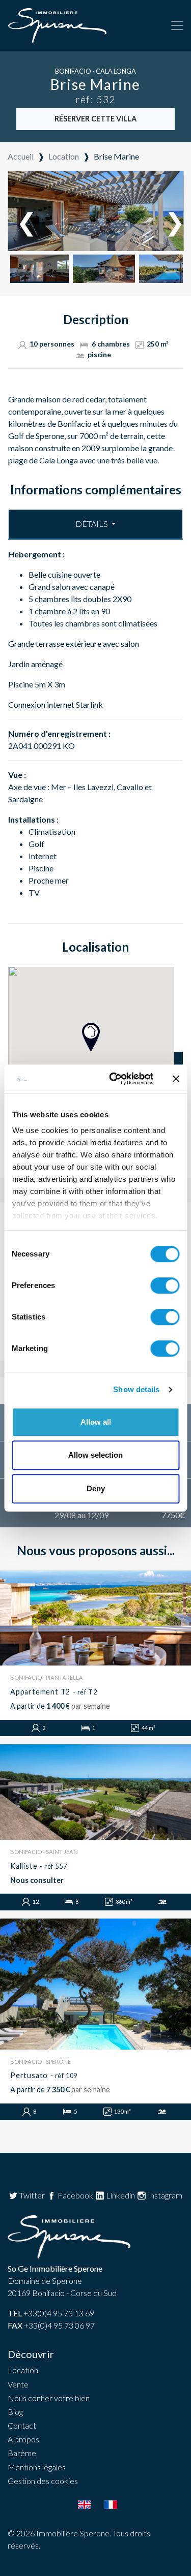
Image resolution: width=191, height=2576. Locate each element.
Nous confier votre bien (49, 2398)
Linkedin (120, 2195)
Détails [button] (92, 524)
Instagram (164, 2195)
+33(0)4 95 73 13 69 (51, 2313)
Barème (22, 2453)
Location (23, 2370)
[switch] (165, 1285)
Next (170, 212)
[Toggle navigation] (177, 25)
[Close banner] (176, 1079)
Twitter (31, 2195)
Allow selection (95, 1455)
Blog (15, 2412)
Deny (96, 1488)
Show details (136, 1389)
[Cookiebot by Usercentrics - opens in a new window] (114, 1079)
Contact (22, 2425)
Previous (21, 212)
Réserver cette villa (95, 119)
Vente (18, 2384)
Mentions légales (37, 2467)
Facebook (75, 2195)
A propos (23, 2439)
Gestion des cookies (43, 2481)
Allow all (96, 1422)
